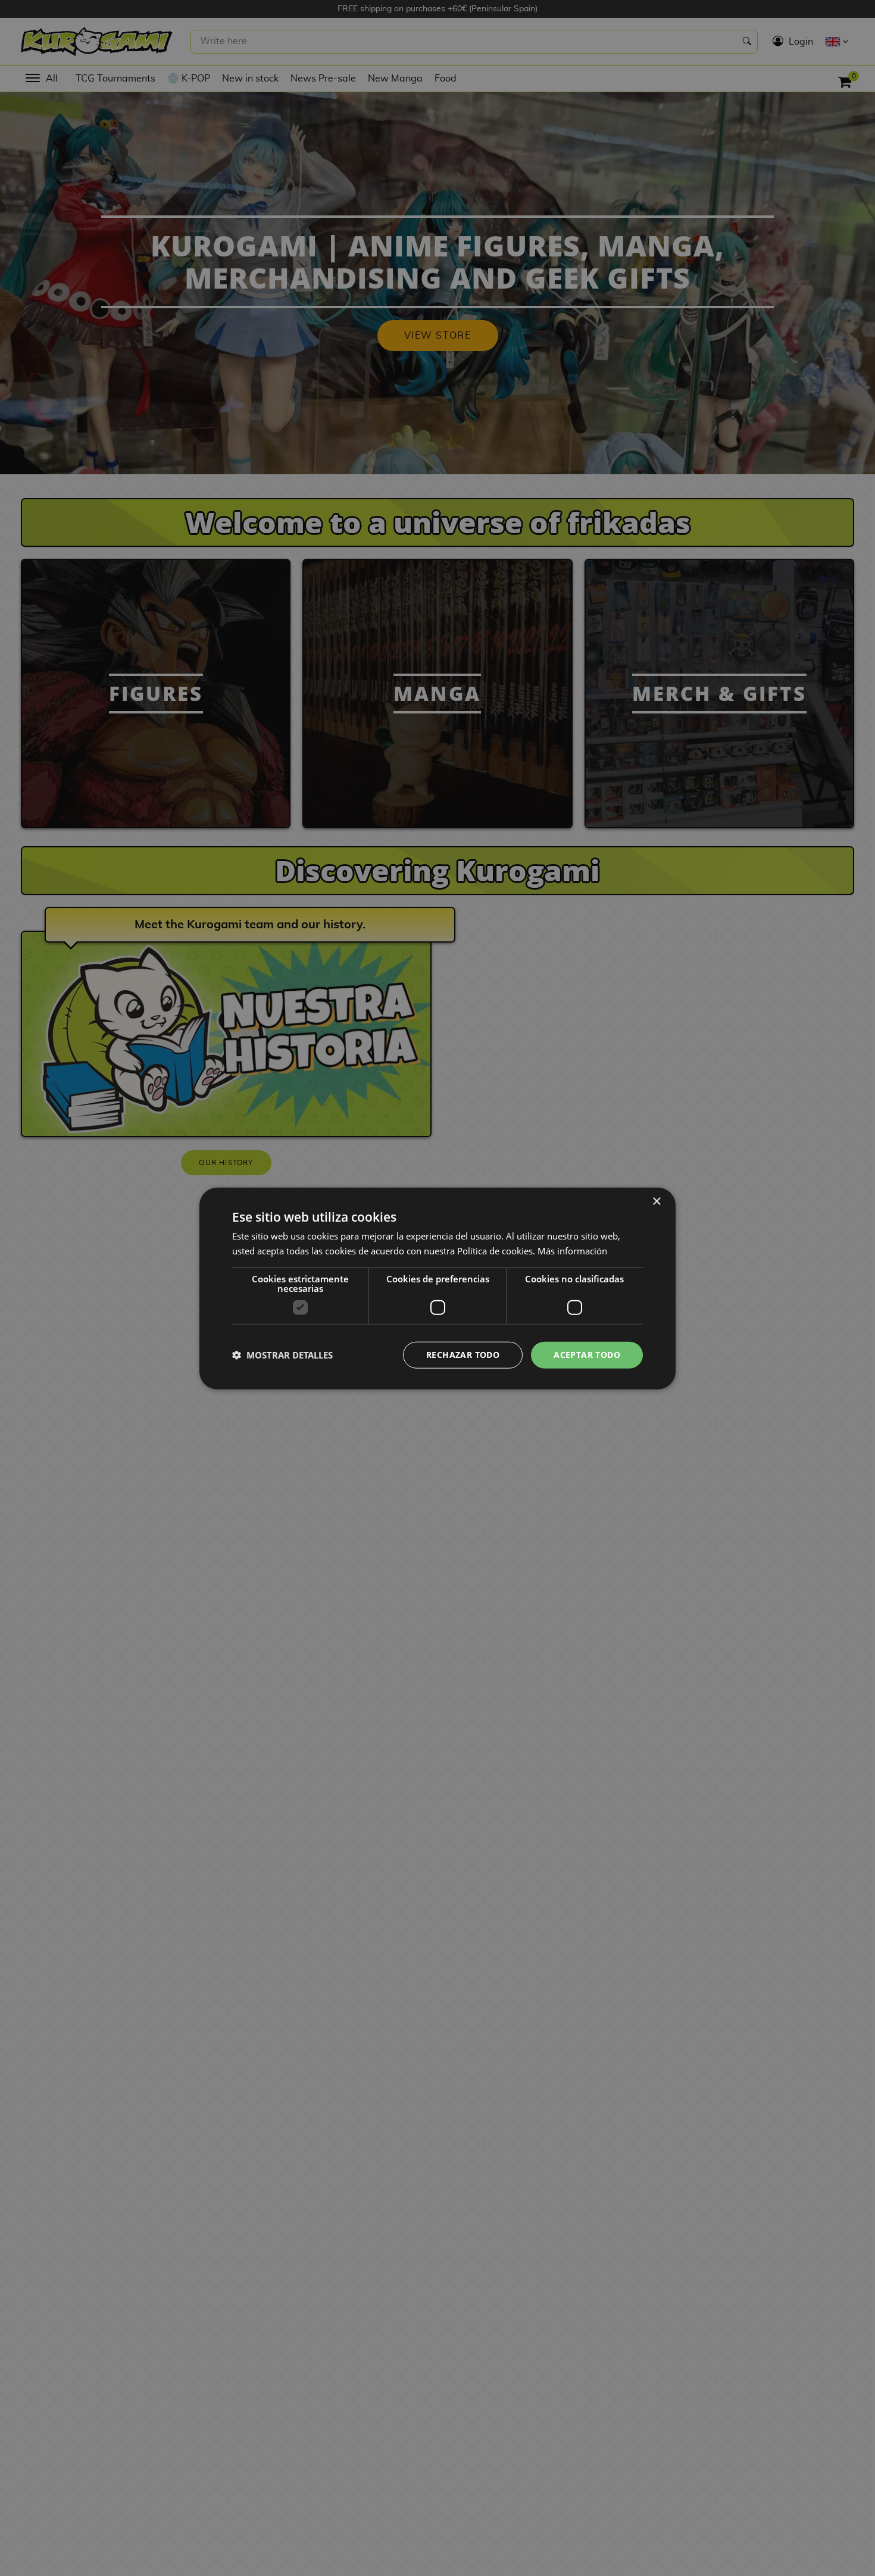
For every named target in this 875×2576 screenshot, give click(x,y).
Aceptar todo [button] (587, 1354)
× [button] (656, 1201)
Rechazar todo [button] (463, 1354)
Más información (572, 1250)
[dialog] (437, 1288)
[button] (282, 1354)
